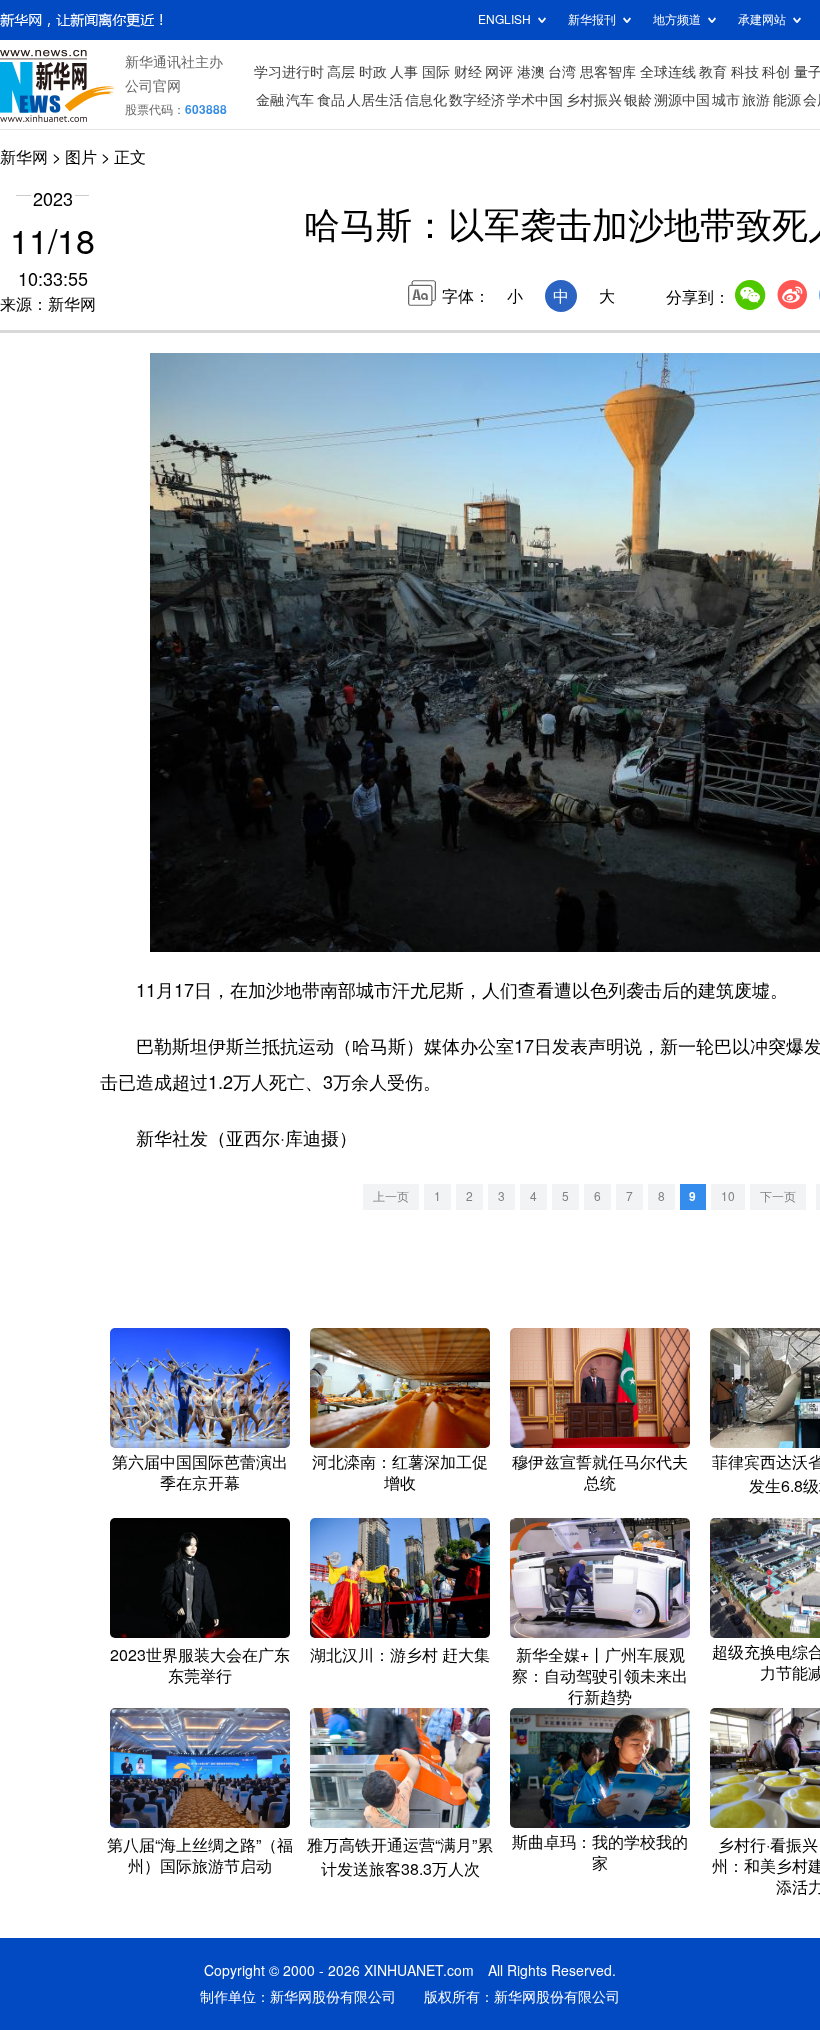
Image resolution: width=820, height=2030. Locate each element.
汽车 (300, 100)
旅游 (756, 100)
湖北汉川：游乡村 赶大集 (400, 1655)
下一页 (778, 1196)
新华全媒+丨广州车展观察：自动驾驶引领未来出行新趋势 (600, 1676)
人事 (404, 72)
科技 (745, 72)
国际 (436, 72)
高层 (341, 72)
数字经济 (477, 100)
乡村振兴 (594, 100)
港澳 (531, 72)
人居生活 (375, 100)
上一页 (391, 1196)
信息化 (426, 100)
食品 (331, 100)
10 (728, 1196)
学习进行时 (289, 72)
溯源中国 (682, 100)
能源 (787, 100)
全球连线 (668, 72)
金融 (270, 100)
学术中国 (535, 100)
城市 (726, 100)
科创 (776, 72)
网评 (499, 72)
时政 (373, 72)
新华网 (24, 157)
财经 (468, 72)
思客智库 (608, 72)
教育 (713, 72)
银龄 (638, 100)
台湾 (562, 72)
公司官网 (153, 86)
